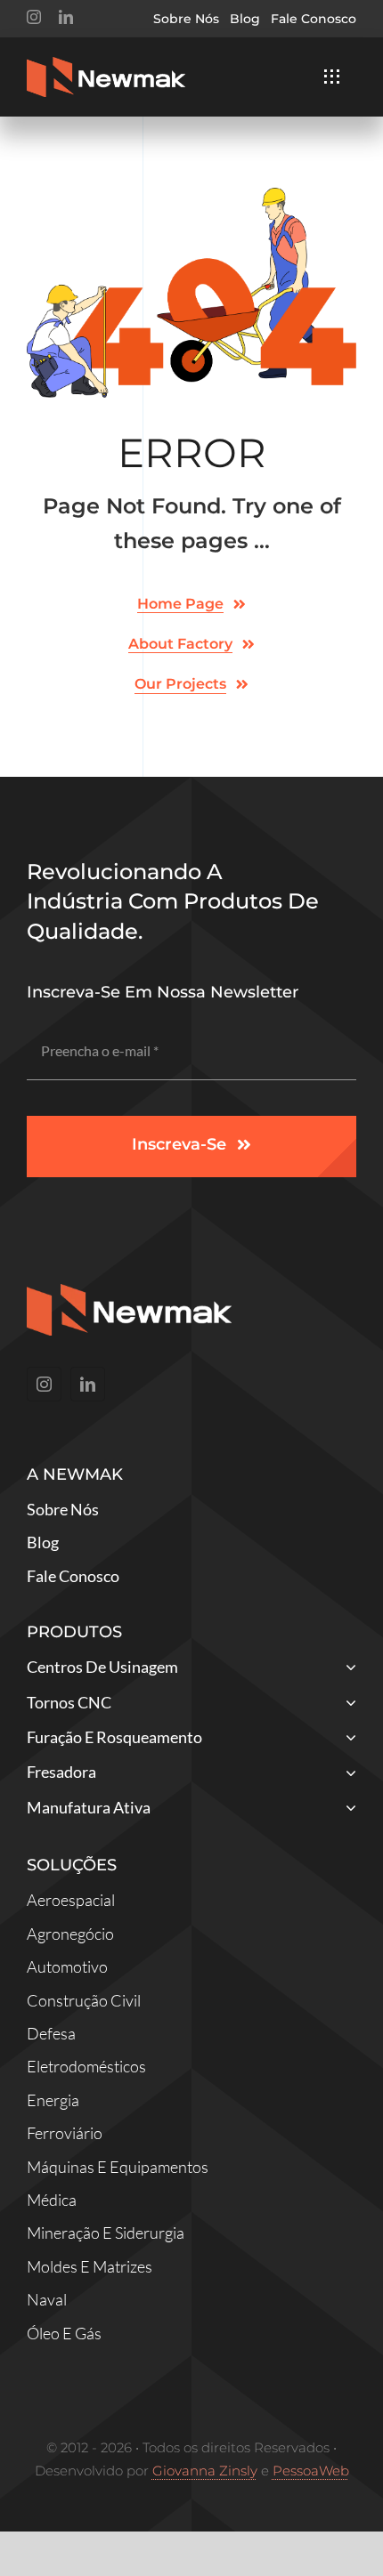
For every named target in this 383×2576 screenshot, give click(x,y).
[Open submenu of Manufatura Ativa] (347, 1809)
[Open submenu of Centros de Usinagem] (347, 1669)
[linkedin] (66, 17)
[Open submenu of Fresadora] (347, 1774)
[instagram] (34, 17)
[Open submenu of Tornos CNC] (347, 1704)
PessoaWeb (311, 2471)
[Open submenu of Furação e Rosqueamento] (347, 1739)
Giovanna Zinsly (205, 2471)
